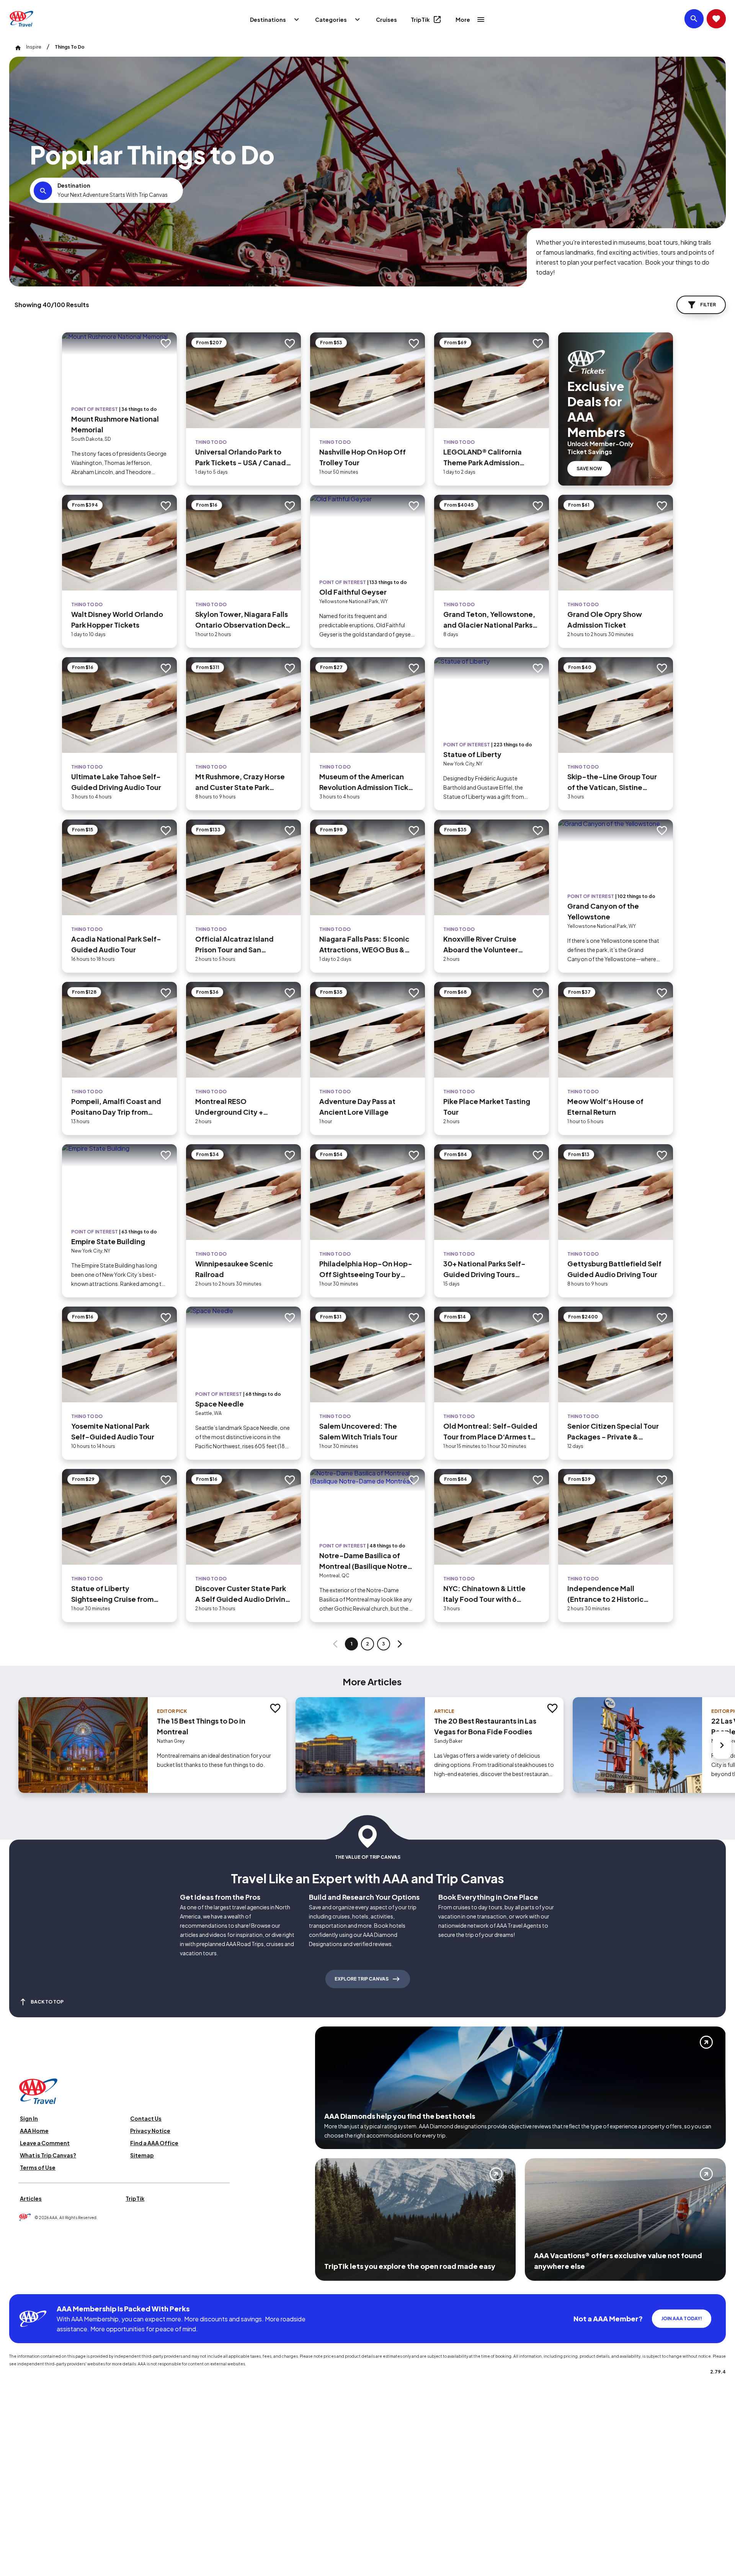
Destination (74, 185)
